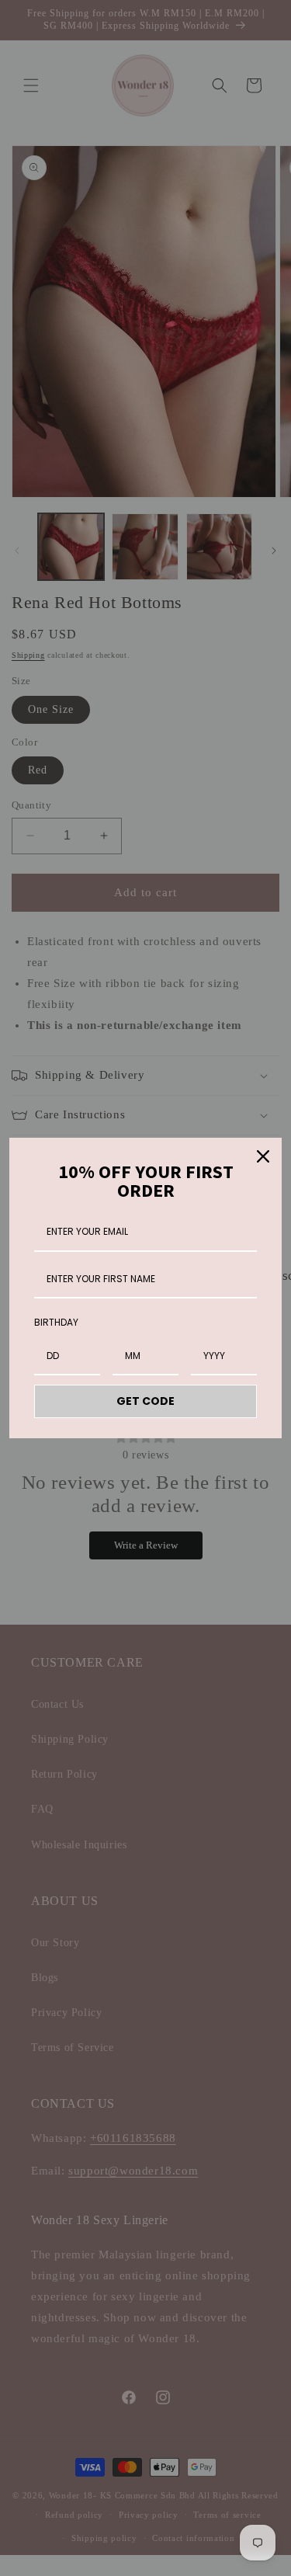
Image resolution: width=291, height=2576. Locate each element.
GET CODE (145, 1401)
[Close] (263, 1156)
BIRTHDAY (56, 1322)
